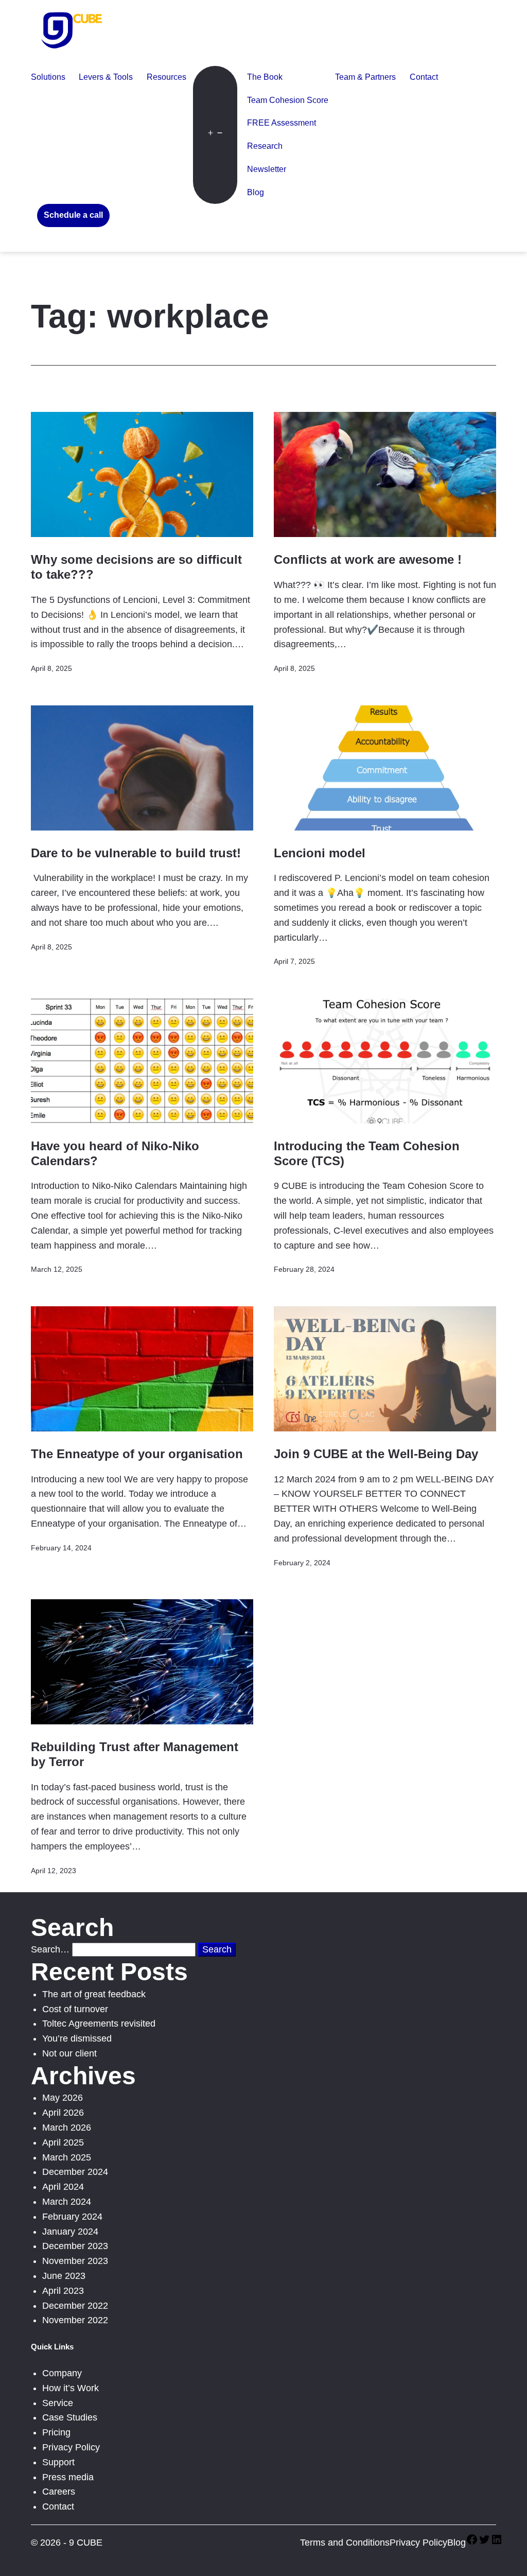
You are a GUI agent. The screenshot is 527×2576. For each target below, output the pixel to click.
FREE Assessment (282, 123)
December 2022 (75, 2306)
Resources (166, 77)
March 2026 (67, 2128)
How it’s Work (71, 2388)
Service (58, 2403)
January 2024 (70, 2232)
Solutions (48, 77)
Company (62, 2373)
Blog (256, 192)
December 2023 (75, 2246)
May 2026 (63, 2098)
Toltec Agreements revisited (99, 2024)
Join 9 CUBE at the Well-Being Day (376, 1454)
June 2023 (64, 2276)
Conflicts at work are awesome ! (368, 559)
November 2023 (75, 2261)
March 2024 (67, 2202)
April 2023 (63, 2291)
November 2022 (75, 2320)
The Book (265, 77)
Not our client (69, 2053)
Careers (59, 2492)
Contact (424, 77)
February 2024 (72, 2217)
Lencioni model (320, 853)
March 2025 (67, 2157)
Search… (50, 1949)
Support (58, 2462)
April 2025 (63, 2142)
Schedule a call (73, 215)
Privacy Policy (71, 2447)
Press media (68, 2477)
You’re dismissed (77, 2038)
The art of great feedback (94, 1994)
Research (265, 146)
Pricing (56, 2432)
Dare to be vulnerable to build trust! (136, 853)
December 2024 (75, 2172)
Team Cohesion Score (288, 100)
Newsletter (267, 169)
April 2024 (63, 2187)
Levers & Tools (106, 77)
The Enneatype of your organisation (137, 1454)
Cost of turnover (75, 2009)
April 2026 (63, 2113)
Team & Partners (365, 77)
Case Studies (70, 2417)
